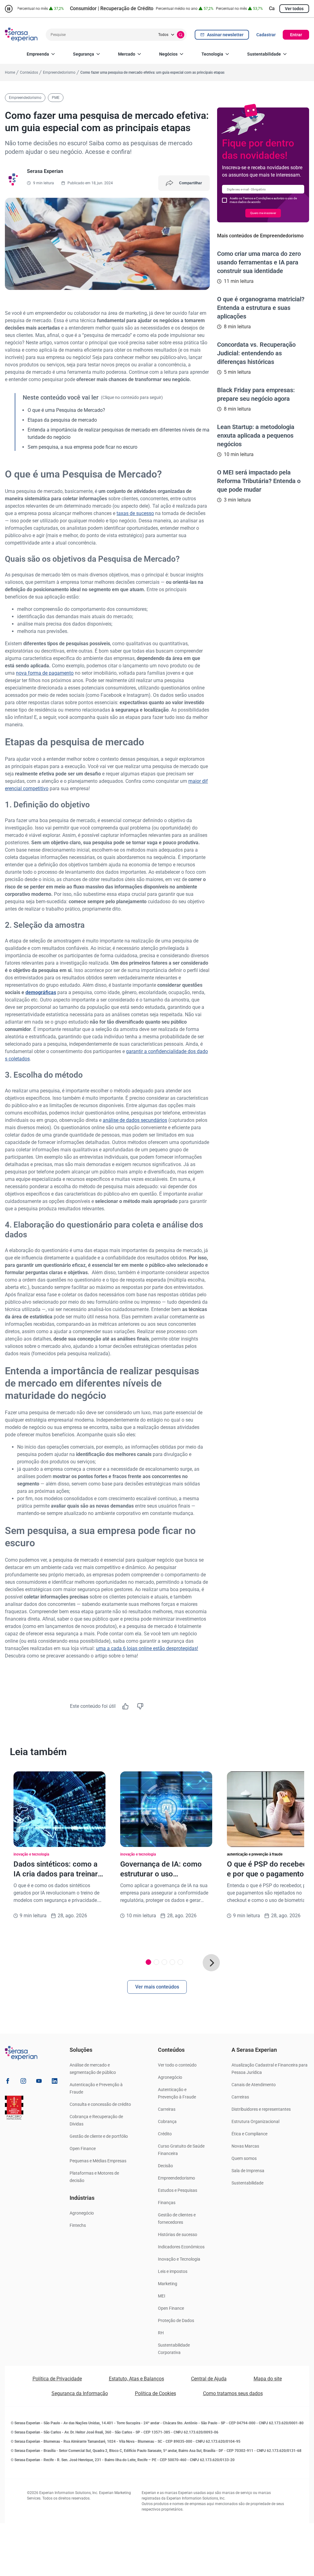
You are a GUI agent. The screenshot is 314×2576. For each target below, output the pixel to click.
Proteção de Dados (176, 2320)
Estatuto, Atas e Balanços (136, 2379)
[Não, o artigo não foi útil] (140, 1706)
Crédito (165, 2134)
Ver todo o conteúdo (177, 2065)
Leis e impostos (173, 2271)
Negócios (168, 54)
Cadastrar (266, 35)
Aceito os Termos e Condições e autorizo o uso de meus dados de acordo (263, 200)
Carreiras (167, 2109)
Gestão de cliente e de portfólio (99, 2136)
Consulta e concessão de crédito (100, 2104)
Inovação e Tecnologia (179, 2259)
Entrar (296, 35)
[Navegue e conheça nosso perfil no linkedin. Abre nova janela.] (55, 2082)
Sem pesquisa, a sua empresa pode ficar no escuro (82, 447)
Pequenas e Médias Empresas (98, 2161)
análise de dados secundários (135, 1120)
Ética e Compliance (249, 2134)
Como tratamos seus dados (233, 2393)
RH (161, 2333)
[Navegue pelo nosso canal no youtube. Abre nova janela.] (39, 2082)
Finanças (167, 2203)
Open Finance (83, 2149)
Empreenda (38, 54)
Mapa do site (268, 2379)
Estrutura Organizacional (255, 2121)
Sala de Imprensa (248, 2171)
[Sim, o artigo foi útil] (125, 1706)
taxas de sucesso (135, 513)
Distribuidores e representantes (261, 2109)
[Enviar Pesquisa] (181, 35)
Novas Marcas (245, 2146)
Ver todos (294, 9)
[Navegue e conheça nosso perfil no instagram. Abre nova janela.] (23, 2082)
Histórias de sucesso (178, 2234)
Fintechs (78, 2225)
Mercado (127, 54)
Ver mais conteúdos (157, 1987)
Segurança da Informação (80, 2393)
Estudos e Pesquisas (178, 2190)
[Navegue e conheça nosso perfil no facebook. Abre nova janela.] (8, 2082)
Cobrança (167, 2121)
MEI (162, 2296)
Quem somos (244, 2158)
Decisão (165, 2166)
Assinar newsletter (225, 35)
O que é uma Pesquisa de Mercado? (66, 410)
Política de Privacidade (57, 2379)
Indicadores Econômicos (181, 2247)
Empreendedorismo (176, 2178)
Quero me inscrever (263, 213)
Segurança (84, 54)
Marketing (168, 2284)
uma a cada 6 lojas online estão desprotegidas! (147, 1648)
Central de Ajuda (209, 2379)
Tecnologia (212, 54)
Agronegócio (82, 2213)
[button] (211, 1963)
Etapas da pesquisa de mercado (62, 420)
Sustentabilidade (264, 54)
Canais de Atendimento (254, 2085)
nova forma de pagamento (45, 673)
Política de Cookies (155, 2393)
